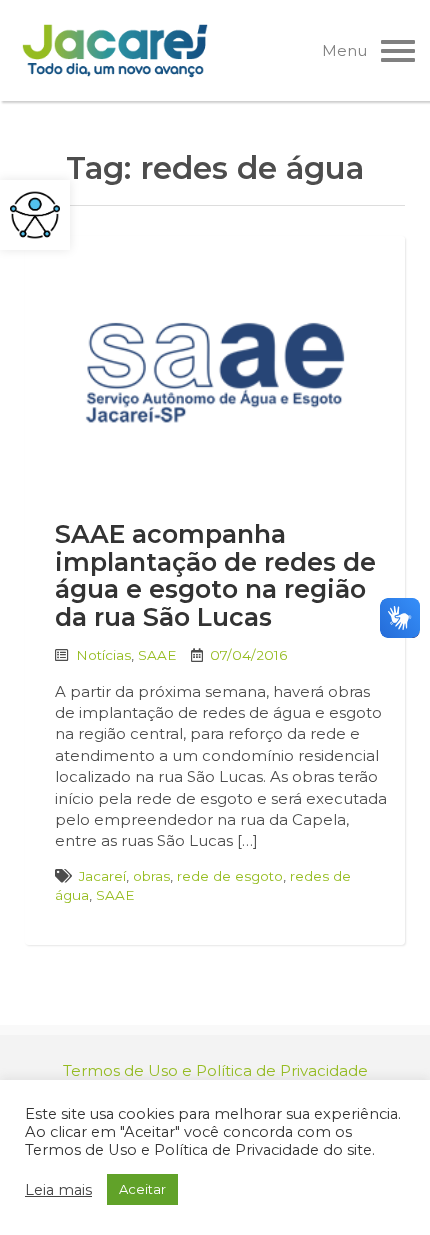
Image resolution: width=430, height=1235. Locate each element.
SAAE (157, 655)
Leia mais (58, 1190)
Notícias (103, 655)
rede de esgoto (230, 876)
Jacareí (102, 876)
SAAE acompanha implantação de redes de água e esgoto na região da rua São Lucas (215, 575)
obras (151, 876)
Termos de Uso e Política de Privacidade (215, 1070)
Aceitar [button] (142, 1189)
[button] (35, 215)
